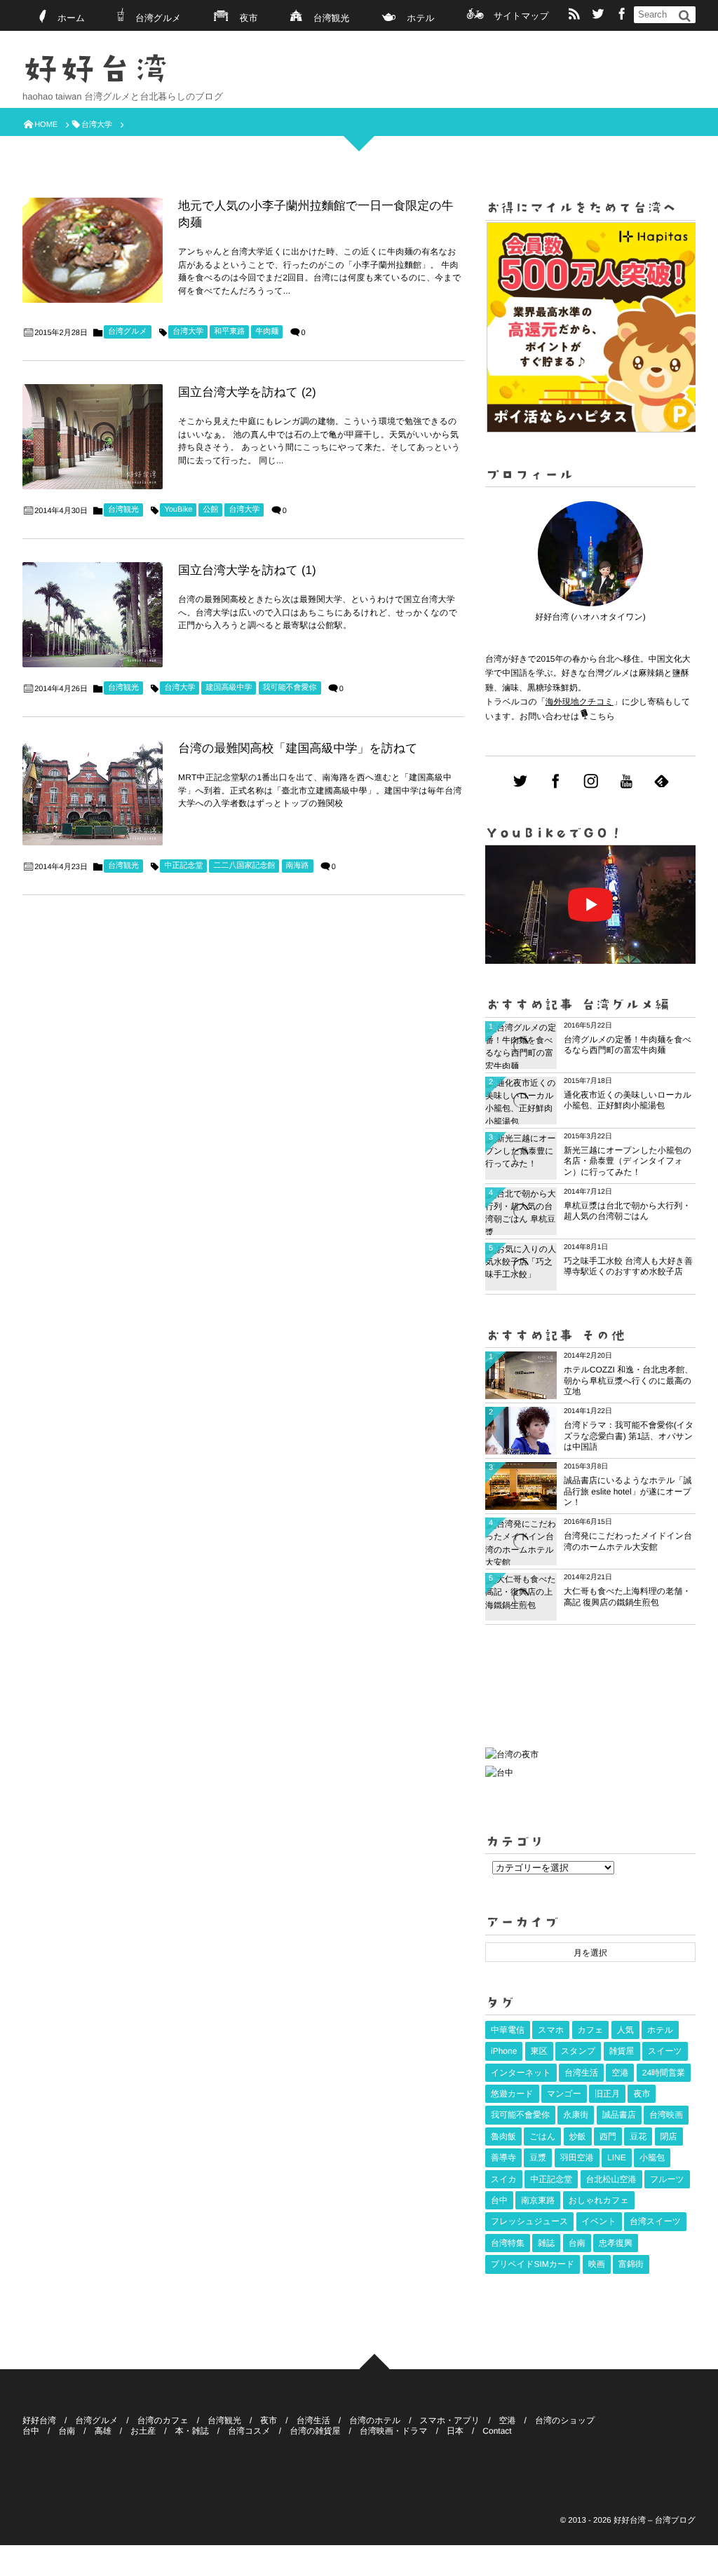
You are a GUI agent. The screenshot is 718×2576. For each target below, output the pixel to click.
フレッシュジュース (529, 2221)
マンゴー (564, 2094)
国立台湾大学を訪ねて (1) (247, 570)
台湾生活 (581, 2073)
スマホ (551, 2030)
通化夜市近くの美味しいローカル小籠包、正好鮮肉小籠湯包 (628, 1100)
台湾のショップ (565, 2420)
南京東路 (538, 2200)
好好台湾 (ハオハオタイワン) (590, 617)
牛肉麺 (267, 332)
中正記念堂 (183, 866)
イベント (599, 2221)
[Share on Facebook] (622, 15)
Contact (497, 2431)
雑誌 (546, 2243)
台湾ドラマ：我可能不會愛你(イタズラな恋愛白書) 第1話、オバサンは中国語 (629, 1436)
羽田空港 (577, 2158)
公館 (210, 510)
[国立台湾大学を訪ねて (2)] (93, 437)
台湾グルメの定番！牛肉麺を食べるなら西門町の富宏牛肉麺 (628, 1045)
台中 (499, 2200)
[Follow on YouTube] (626, 782)
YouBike (178, 510)
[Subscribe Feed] (574, 15)
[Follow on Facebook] (555, 782)
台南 (577, 2243)
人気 (625, 2030)
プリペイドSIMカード (533, 2264)
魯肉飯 (503, 2137)
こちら (602, 716)
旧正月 (607, 2094)
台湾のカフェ (163, 2420)
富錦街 (631, 2264)
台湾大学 (188, 332)
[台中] (499, 1773)
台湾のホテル (375, 2420)
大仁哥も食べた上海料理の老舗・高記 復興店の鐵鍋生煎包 (627, 1597)
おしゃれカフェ (599, 2200)
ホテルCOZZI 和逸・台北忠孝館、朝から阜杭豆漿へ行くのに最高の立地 (628, 1381)
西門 (608, 2137)
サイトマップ (521, 16)
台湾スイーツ (655, 2221)
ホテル (420, 18)
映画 (597, 2264)
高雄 (103, 2431)
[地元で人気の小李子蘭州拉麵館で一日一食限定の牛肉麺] (93, 250)
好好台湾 (96, 69)
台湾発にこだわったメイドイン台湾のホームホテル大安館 (628, 1541)
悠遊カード (512, 2094)
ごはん (542, 2137)
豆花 (638, 2137)
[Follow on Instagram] (591, 782)
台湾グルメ (158, 18)
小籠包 (652, 2158)
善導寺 (503, 2158)
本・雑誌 (192, 2431)
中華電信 (508, 2030)
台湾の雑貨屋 (315, 2431)
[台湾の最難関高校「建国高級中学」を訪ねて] (93, 793)
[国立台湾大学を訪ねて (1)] (93, 615)
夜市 (249, 18)
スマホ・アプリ (450, 2420)
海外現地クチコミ (580, 702)
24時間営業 (664, 2073)
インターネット (521, 2073)
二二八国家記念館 (244, 866)
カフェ (591, 2030)
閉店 (669, 2137)
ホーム (71, 18)
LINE (617, 2158)
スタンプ (578, 2051)
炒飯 (578, 2137)
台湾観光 (331, 18)
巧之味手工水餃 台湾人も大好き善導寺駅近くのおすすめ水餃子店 (628, 1267)
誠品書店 (619, 2115)
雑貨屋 (622, 2051)
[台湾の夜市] (512, 1758)
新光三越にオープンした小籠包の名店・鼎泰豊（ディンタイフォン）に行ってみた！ (628, 1161)
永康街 (576, 2115)
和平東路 (229, 332)
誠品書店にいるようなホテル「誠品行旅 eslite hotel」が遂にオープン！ (628, 1491)
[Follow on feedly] (662, 782)
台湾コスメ (249, 2431)
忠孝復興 (616, 2243)
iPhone (504, 2051)
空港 (620, 2073)
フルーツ (667, 2179)
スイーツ (665, 2051)
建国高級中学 (229, 688)
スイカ (504, 2179)
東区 (539, 2051)
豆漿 (538, 2158)
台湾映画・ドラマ (394, 2431)
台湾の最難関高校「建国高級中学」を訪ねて (298, 748)
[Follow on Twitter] (598, 15)
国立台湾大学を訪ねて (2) (247, 392)
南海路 (298, 866)
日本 (455, 2431)
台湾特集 (508, 2243)
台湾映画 (666, 2115)
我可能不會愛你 (290, 688)
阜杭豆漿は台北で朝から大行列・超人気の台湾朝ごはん (627, 1211)
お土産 (143, 2431)
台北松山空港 (611, 2179)
